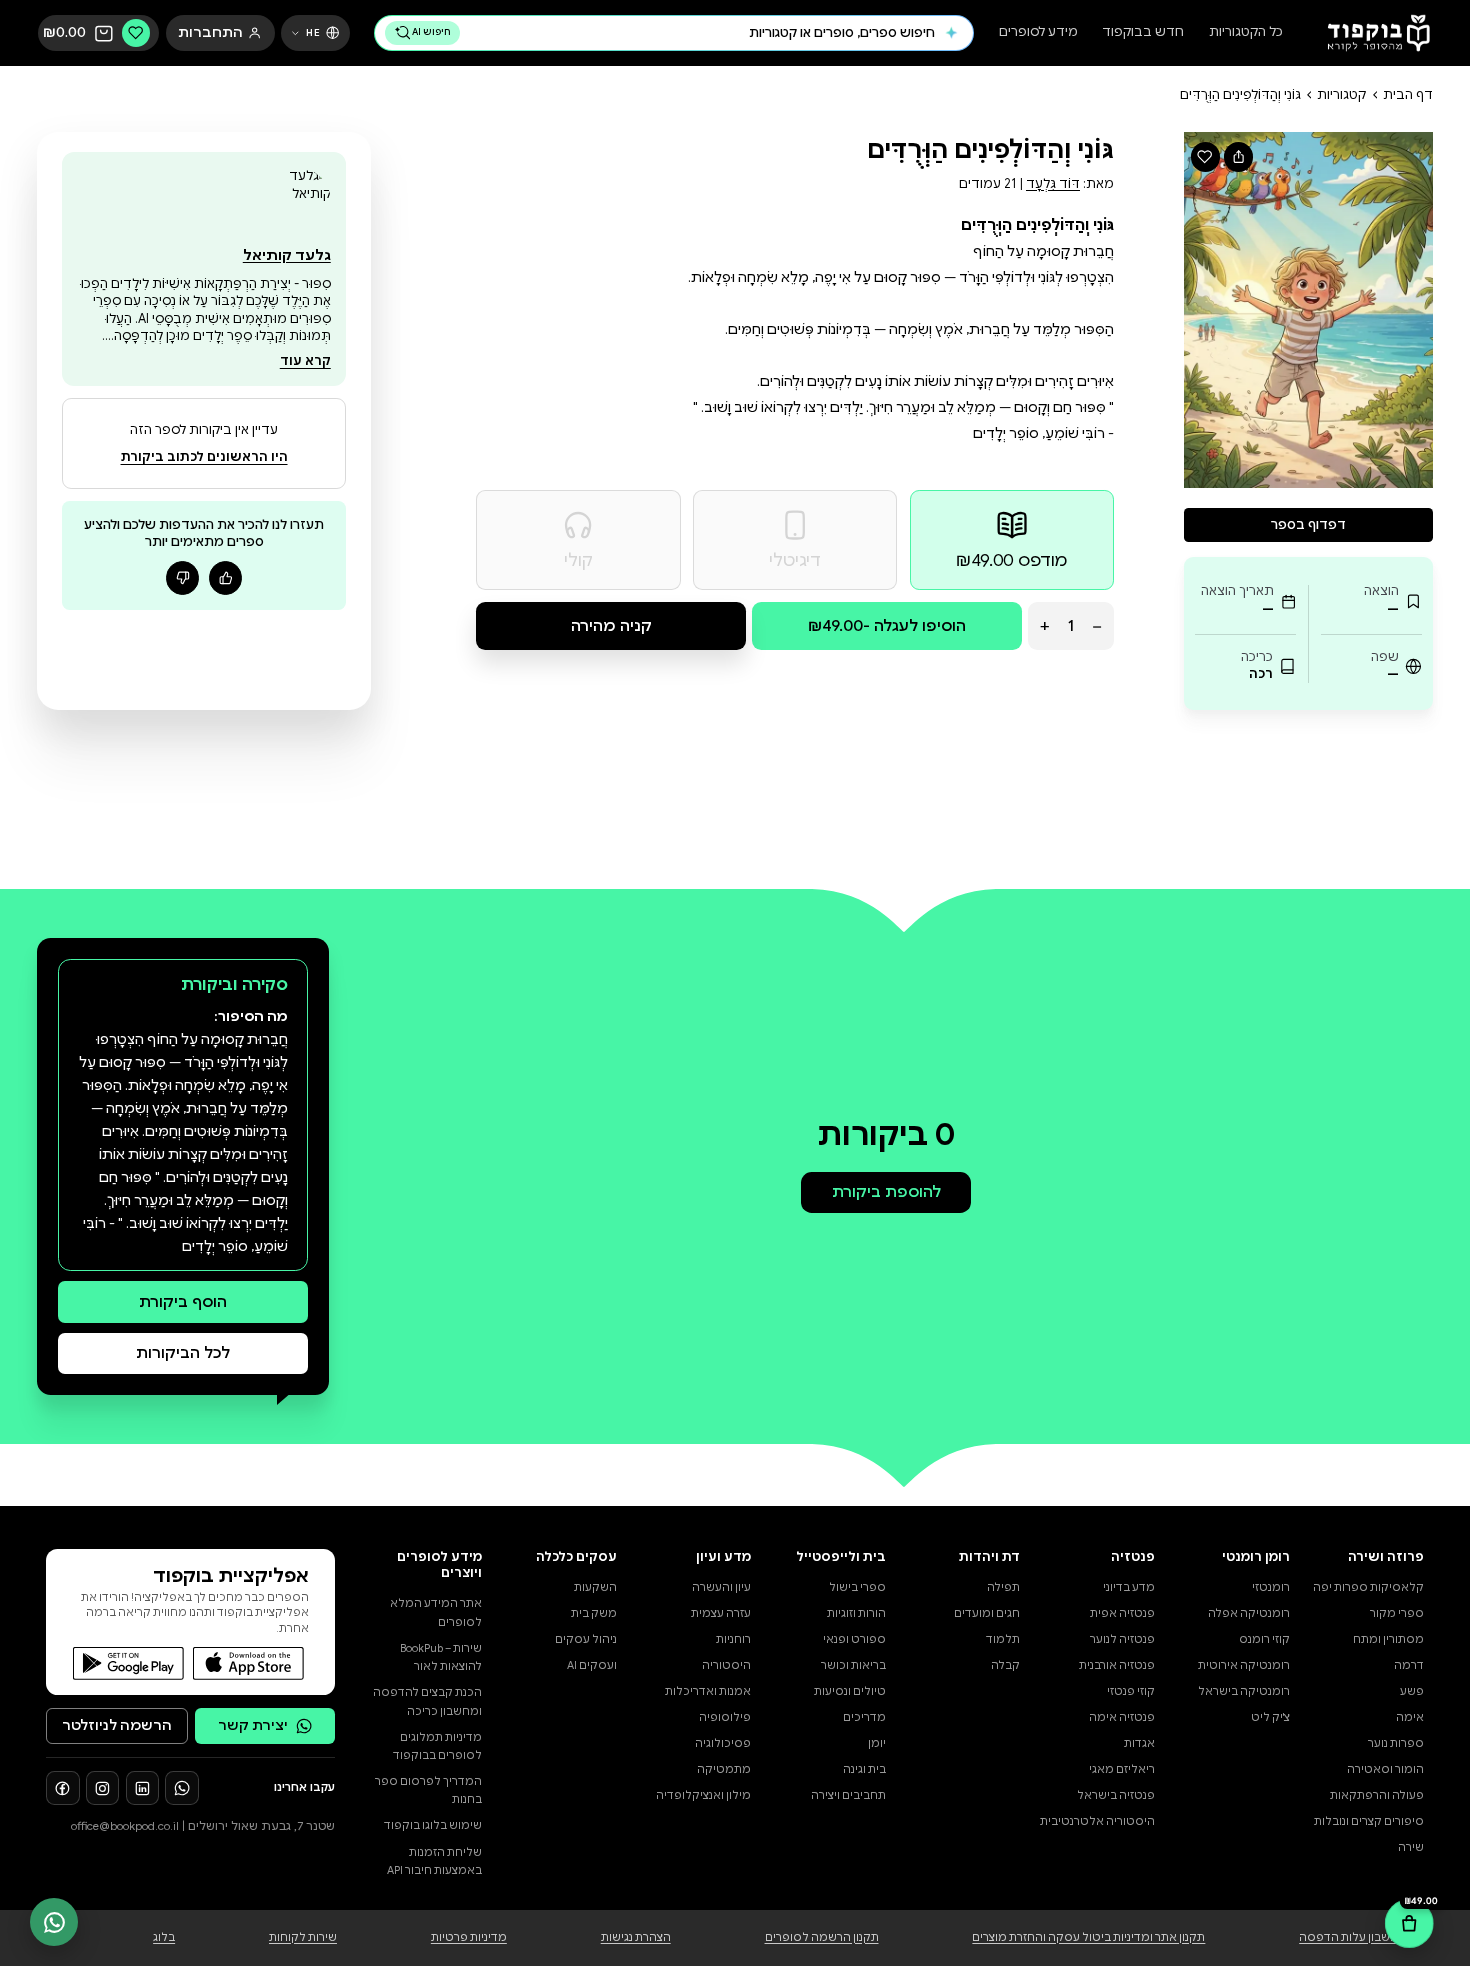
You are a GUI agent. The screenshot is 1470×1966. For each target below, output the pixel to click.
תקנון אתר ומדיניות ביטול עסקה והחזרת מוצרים (1088, 1937)
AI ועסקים (592, 1665)
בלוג (164, 1937)
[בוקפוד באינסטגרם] (103, 1788)
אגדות (1139, 1743)
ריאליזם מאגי (1122, 1769)
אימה (1410, 1717)
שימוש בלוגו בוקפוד (433, 1825)
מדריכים (864, 1717)
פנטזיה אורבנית (1117, 1665)
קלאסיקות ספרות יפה (1368, 1587)
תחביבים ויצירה (848, 1795)
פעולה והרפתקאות (1377, 1795)
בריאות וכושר (853, 1665)
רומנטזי (1271, 1587)
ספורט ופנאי (854, 1639)
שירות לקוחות (303, 1937)
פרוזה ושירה (1386, 1557)
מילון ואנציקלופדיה (703, 1795)
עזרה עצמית (721, 1613)
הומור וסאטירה (1385, 1769)
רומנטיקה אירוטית (1244, 1665)
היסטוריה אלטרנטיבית (1097, 1821)
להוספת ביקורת (886, 1191)
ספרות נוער (1396, 1743)
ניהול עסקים (586, 1639)
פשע (1412, 1691)
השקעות (595, 1587)
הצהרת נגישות (636, 1937)
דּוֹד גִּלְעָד (1053, 184)
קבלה (1005, 1665)
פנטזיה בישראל (1116, 1795)
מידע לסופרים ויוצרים (439, 1565)
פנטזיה (1133, 1557)
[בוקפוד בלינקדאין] (143, 1788)
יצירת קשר (253, 1725)
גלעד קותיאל (287, 255)
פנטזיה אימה (1122, 1717)
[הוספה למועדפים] (1205, 156)
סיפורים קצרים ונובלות (1369, 1821)
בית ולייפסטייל (841, 1557)
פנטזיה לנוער (1122, 1639)
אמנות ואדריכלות (708, 1691)
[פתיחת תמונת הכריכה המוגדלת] (1309, 309)
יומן (877, 1743)
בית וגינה (864, 1769)
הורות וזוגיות (856, 1613)
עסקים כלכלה (576, 1557)
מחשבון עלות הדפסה (1353, 1937)
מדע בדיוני (1129, 1587)
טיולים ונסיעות (850, 1691)
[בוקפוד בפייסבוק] (63, 1788)
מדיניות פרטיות (469, 1937)
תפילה (1003, 1587)
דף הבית (1408, 95)
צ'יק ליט (1270, 1717)
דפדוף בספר (1308, 525)
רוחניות (733, 1639)
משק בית (594, 1613)
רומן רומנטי (1255, 1557)
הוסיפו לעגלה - (887, 625)
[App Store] (249, 1663)
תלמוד (1003, 1639)
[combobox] (701, 33)
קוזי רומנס (1264, 1639)
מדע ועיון (723, 1557)
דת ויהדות (989, 1557)
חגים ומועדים (987, 1613)
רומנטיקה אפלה (1249, 1613)
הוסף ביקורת (183, 1301)
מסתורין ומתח (1388, 1639)
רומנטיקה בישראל (1244, 1691)
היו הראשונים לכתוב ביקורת (204, 457)
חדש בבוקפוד (1143, 34)
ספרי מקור (1397, 1613)
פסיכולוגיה (723, 1743)
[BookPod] (1373, 33)
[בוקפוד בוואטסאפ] (182, 1788)
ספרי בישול (857, 1587)
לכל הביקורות (183, 1352)
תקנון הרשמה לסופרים (822, 1937)
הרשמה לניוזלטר (117, 1725)
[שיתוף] (1238, 156)
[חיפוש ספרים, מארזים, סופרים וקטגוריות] (951, 32)
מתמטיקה (724, 1769)
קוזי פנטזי (1131, 1691)
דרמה (1409, 1665)
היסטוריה (726, 1665)
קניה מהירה (611, 625)
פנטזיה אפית (1122, 1613)
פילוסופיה (725, 1717)
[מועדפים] (136, 33)
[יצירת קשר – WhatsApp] (54, 1922)
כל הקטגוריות (1246, 34)
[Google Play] (129, 1663)
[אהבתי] (226, 578)
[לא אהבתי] (183, 578)
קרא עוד (305, 361)
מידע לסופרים (1038, 34)
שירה (1411, 1847)
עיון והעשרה (721, 1587)
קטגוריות (1341, 95)
